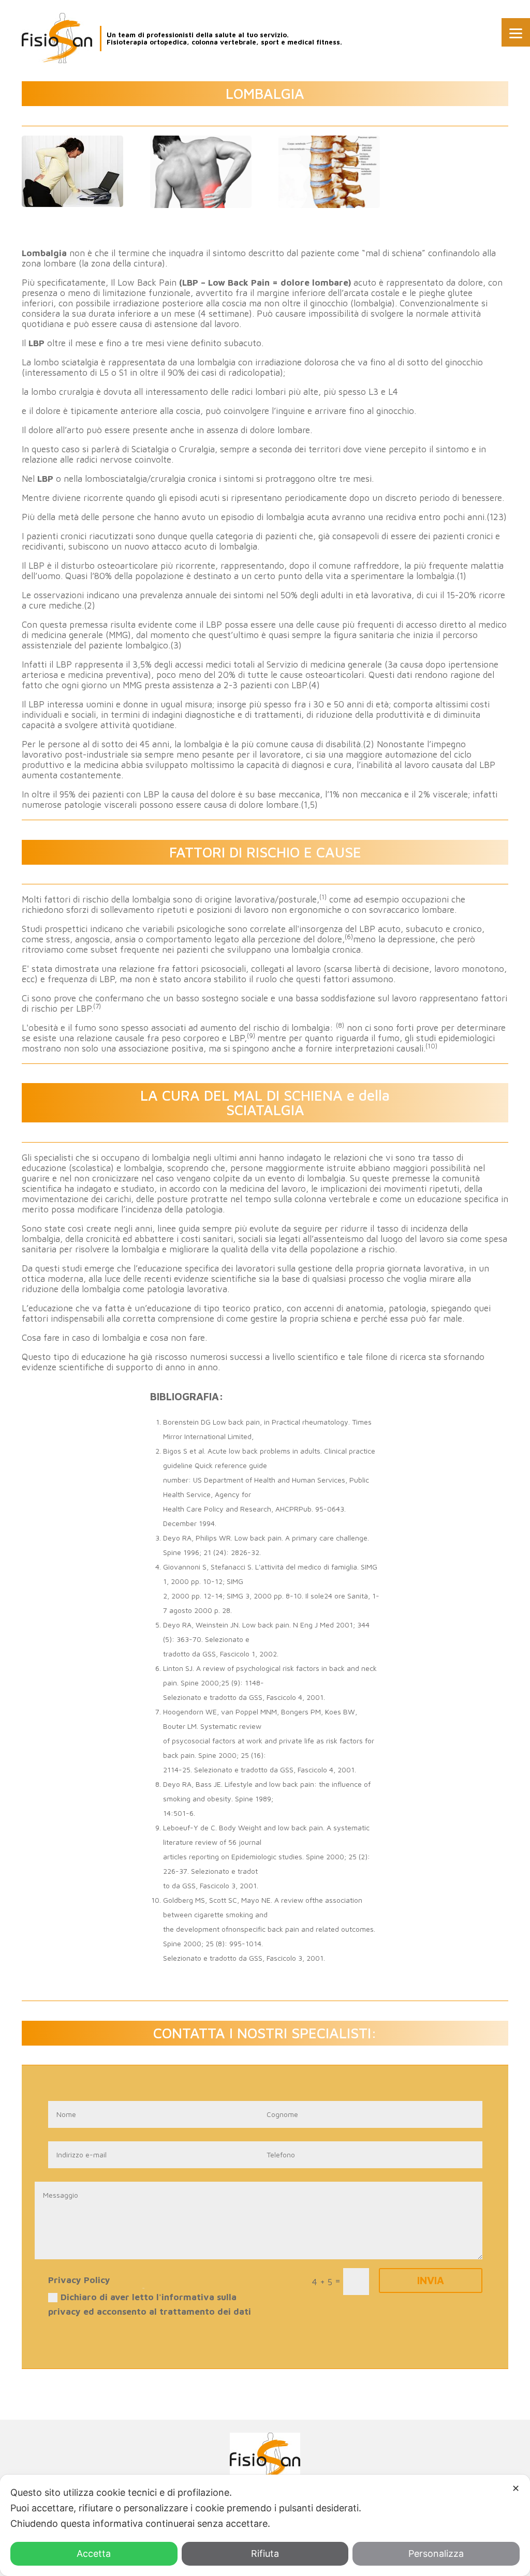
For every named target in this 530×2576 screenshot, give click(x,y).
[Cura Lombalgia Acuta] (201, 208)
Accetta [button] (94, 2553)
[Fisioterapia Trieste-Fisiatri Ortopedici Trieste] (57, 38)
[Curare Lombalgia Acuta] (329, 208)
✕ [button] (516, 2488)
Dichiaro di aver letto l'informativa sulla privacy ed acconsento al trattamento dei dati (150, 2305)
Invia (431, 2280)
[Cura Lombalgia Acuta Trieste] (72, 207)
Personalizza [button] (436, 2553)
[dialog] (265, 2525)
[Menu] (516, 32)
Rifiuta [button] (265, 2553)
